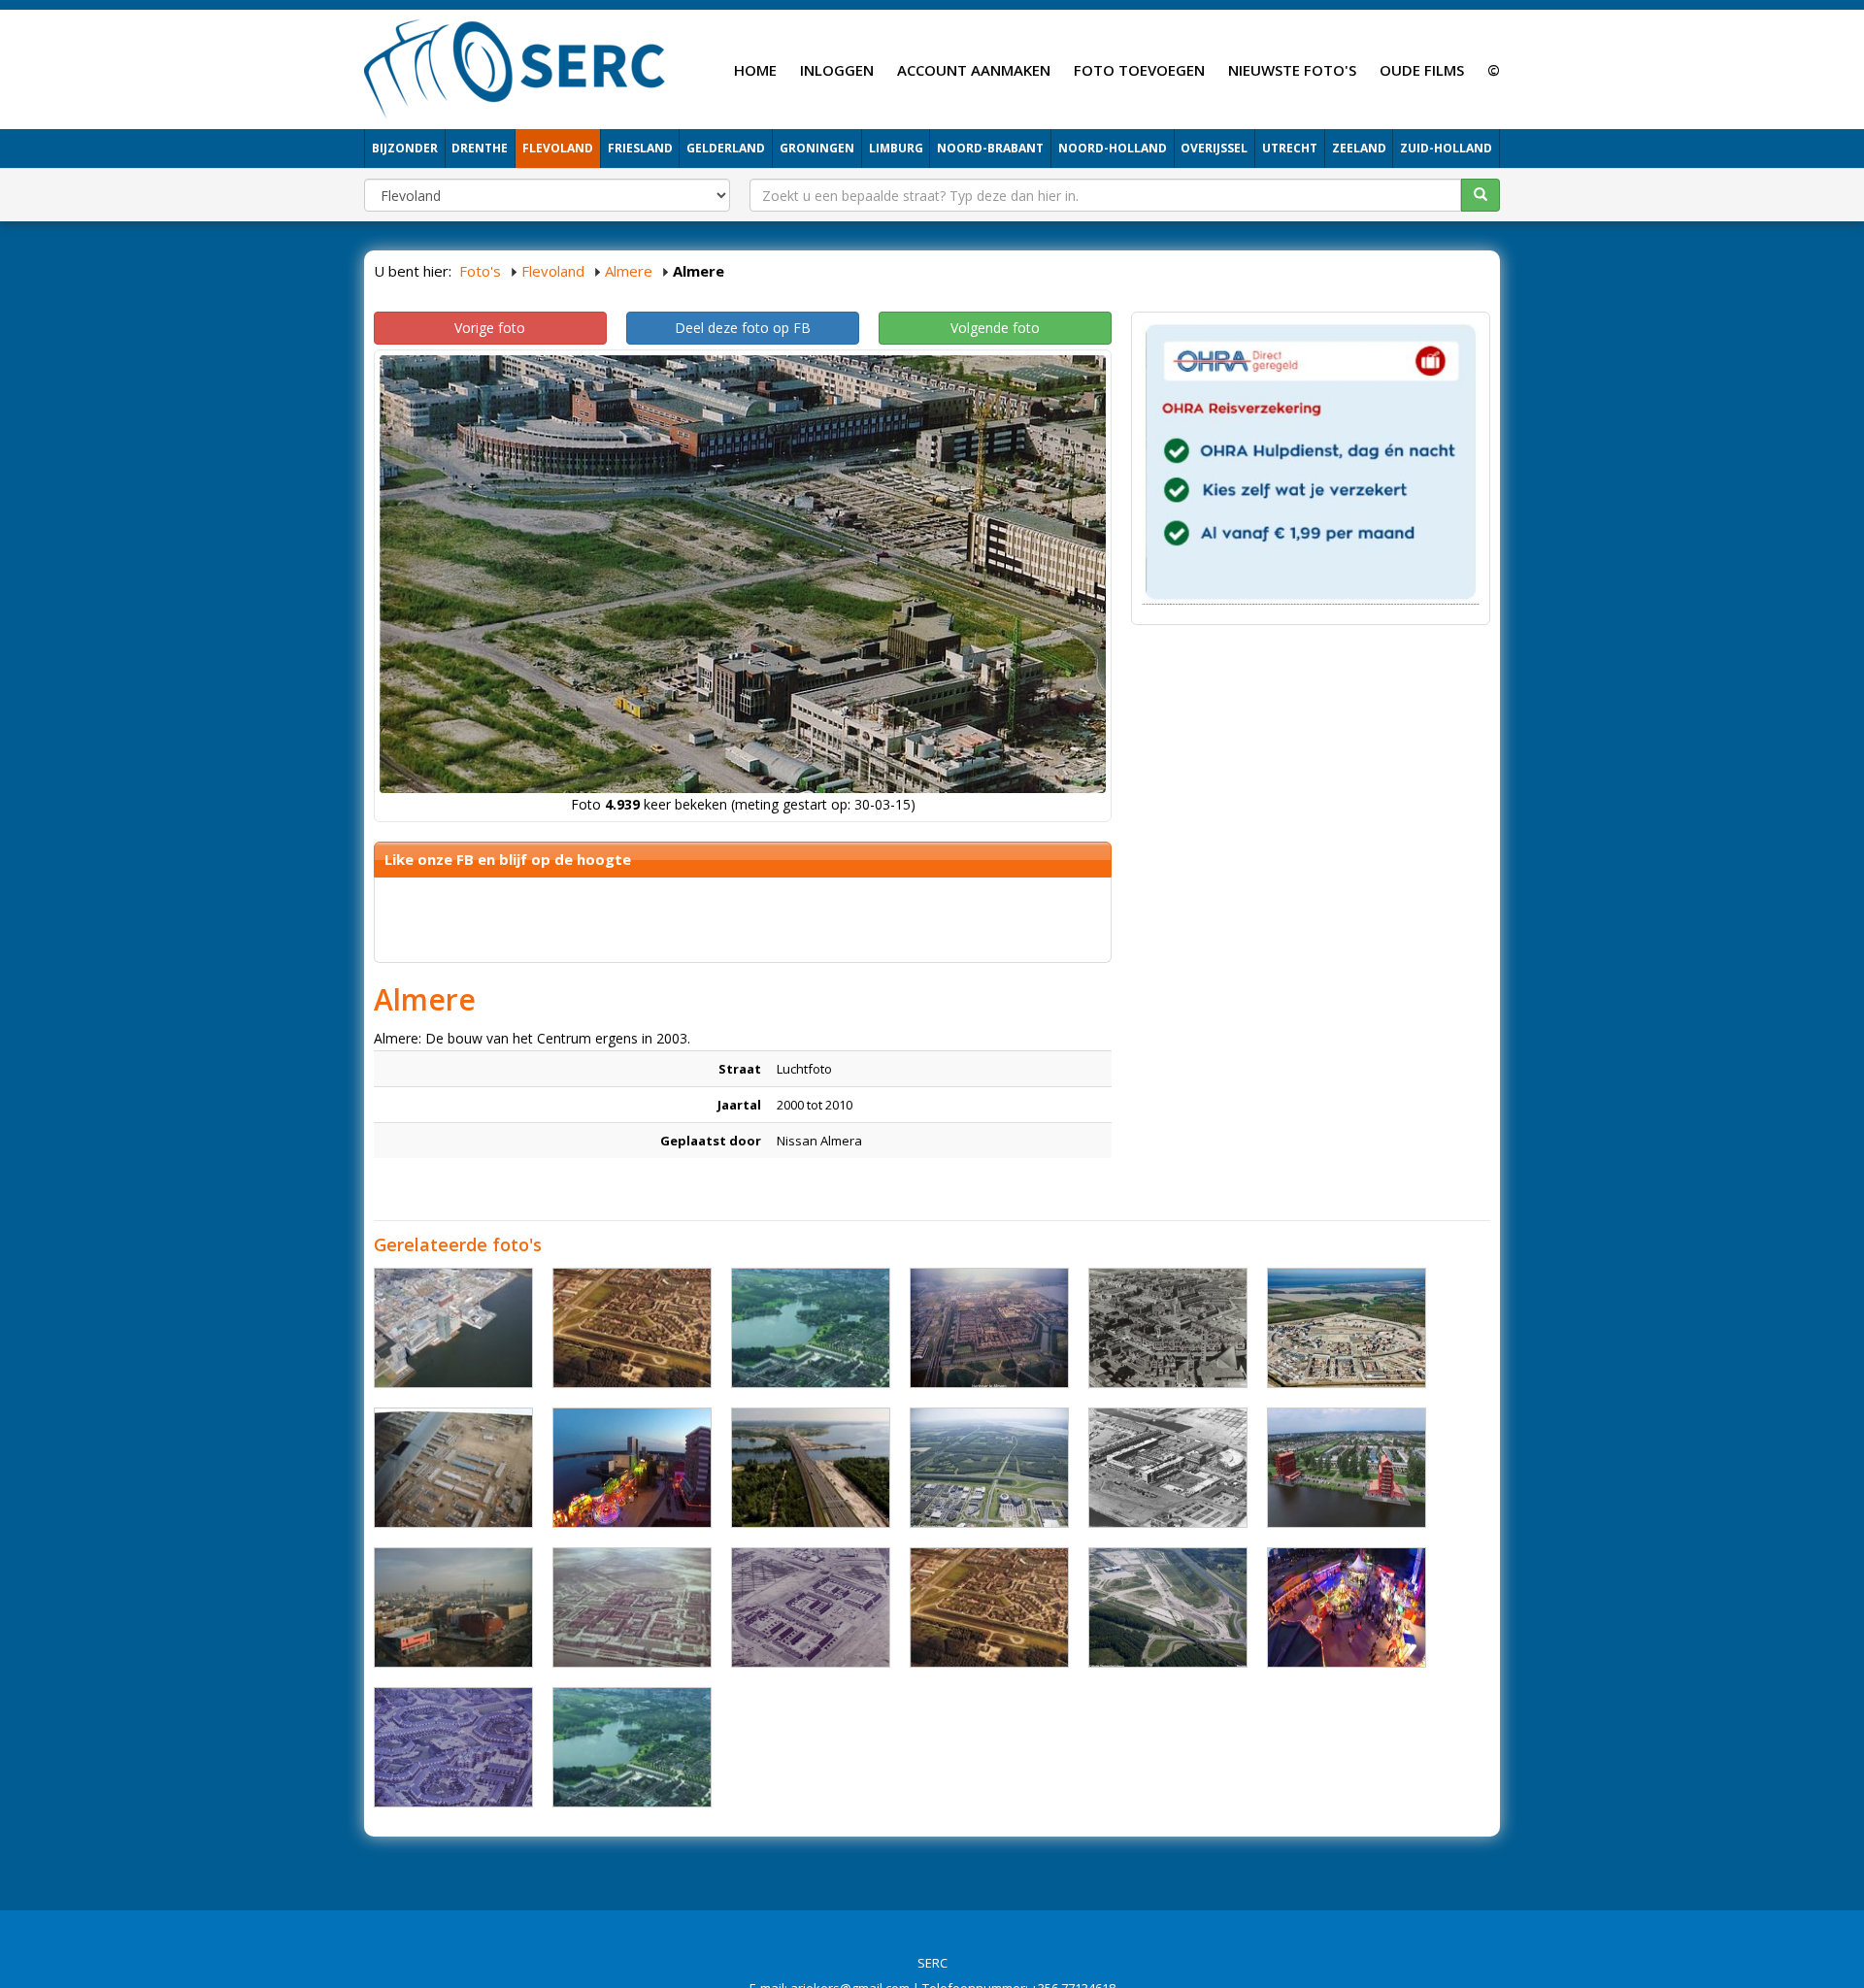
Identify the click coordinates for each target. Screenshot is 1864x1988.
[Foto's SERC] (515, 67)
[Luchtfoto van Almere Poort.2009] (1168, 1607)
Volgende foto (995, 328)
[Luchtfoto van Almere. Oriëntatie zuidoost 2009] (989, 1468)
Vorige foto (490, 328)
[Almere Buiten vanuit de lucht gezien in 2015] (1347, 1468)
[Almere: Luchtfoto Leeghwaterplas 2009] (811, 1328)
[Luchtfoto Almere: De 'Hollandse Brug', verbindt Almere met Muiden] (811, 1468)
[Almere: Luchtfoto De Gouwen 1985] (632, 1328)
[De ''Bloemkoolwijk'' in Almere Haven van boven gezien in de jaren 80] (453, 1747)
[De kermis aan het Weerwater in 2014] (632, 1468)
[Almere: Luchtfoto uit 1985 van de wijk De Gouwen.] (989, 1607)
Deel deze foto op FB (743, 328)
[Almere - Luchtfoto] (453, 1328)
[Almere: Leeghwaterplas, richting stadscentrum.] (632, 1747)
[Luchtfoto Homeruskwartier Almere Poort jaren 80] (1347, 1328)
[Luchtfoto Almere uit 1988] (989, 1328)
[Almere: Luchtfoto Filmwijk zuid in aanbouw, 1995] (453, 1468)
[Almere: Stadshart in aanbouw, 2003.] (453, 1607)
